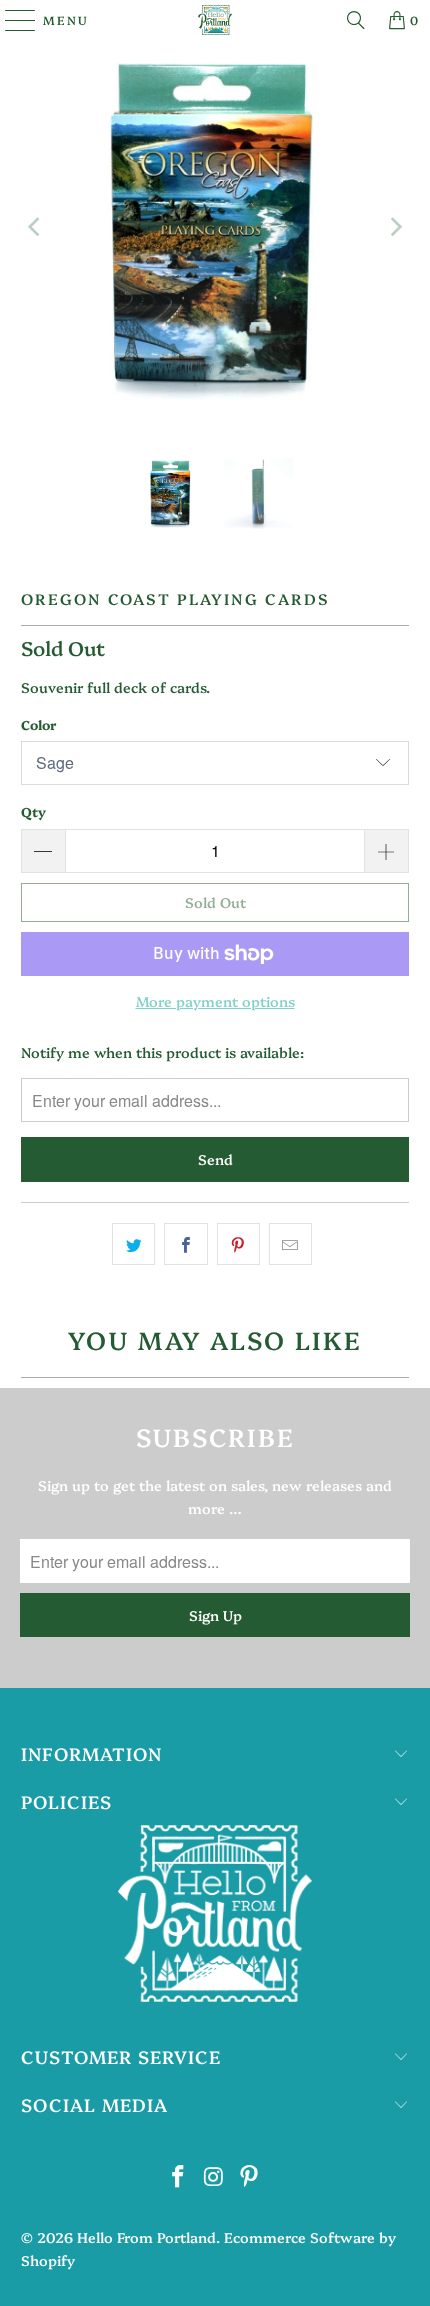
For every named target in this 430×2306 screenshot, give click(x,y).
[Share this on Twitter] (133, 1244)
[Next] (394, 227)
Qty (33, 811)
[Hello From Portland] (215, 20)
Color (38, 724)
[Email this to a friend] (290, 1244)
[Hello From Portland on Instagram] (214, 2176)
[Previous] (36, 227)
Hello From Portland (146, 2237)
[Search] (356, 20)
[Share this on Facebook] (185, 1244)
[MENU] (11, 20)
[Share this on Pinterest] (238, 1244)
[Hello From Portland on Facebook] (178, 2176)
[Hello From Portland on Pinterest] (250, 2176)
